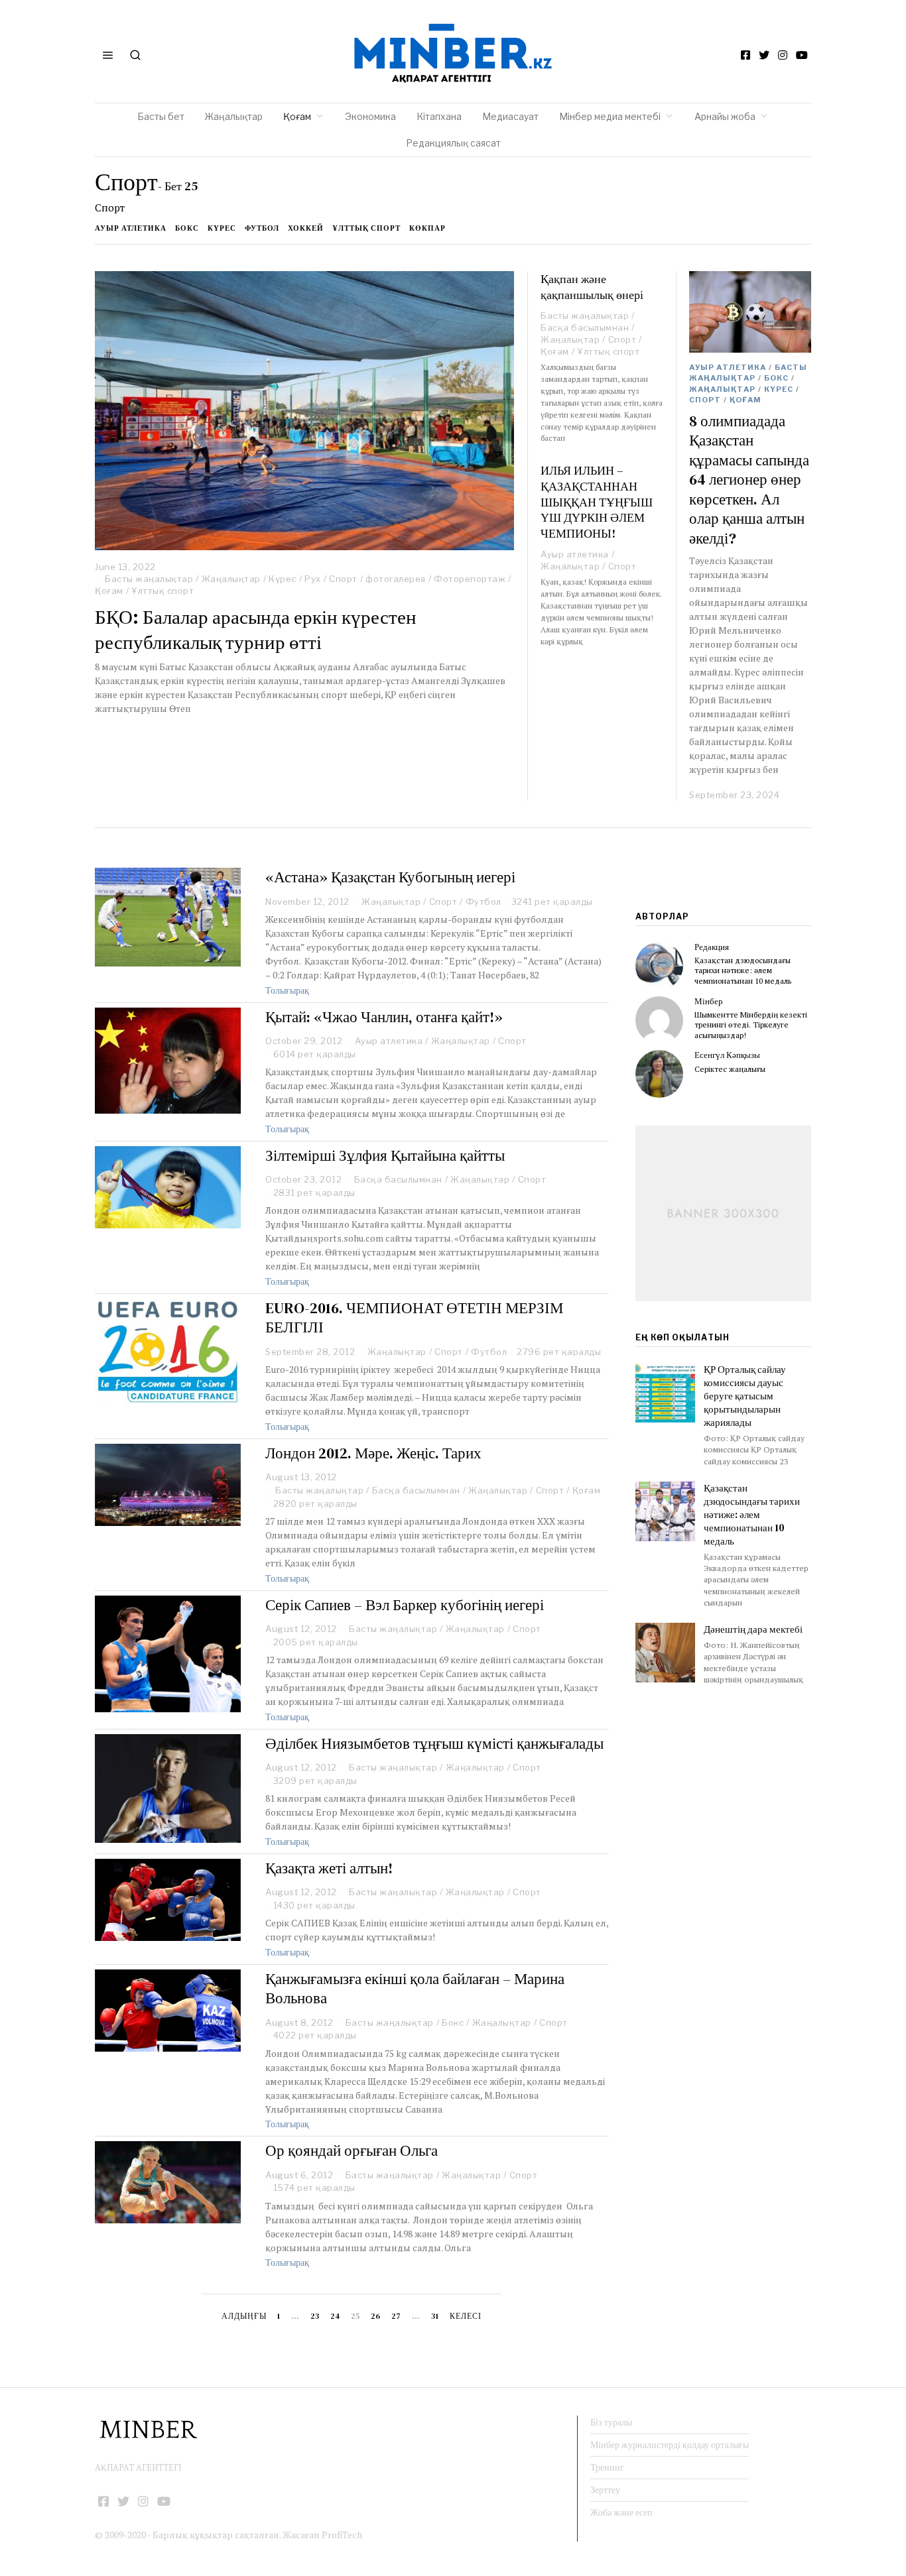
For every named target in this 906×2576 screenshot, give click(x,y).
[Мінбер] (659, 1020)
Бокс (187, 228)
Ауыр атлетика (131, 228)
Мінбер (709, 1001)
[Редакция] (659, 966)
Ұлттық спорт (366, 228)
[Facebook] (745, 55)
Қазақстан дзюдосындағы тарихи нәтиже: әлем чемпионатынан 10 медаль (743, 970)
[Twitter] (764, 55)
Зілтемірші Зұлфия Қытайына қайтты (385, 1155)
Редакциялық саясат (453, 143)
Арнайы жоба (725, 116)
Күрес (222, 228)
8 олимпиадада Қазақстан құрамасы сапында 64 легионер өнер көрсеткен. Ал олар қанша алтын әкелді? (749, 480)
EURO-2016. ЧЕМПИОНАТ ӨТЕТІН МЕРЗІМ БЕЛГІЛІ (414, 1318)
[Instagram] (783, 55)
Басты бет (161, 116)
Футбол (262, 228)
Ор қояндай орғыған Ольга (352, 2150)
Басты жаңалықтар (149, 579)
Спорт (343, 579)
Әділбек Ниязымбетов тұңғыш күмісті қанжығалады (434, 1743)
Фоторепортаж (470, 579)
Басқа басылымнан (585, 327)
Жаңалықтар (234, 116)
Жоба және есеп (621, 2512)
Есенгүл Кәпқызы (727, 1055)
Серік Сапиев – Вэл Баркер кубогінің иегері (405, 1605)
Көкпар (427, 228)
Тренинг (607, 2467)
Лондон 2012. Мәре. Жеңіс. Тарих (373, 1453)
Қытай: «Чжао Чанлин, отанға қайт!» (384, 1017)
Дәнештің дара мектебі (754, 1629)
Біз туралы (611, 2422)
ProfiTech (342, 2535)
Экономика (370, 116)
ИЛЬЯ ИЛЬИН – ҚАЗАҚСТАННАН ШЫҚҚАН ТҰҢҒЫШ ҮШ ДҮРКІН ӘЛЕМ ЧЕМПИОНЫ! (597, 502)
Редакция (712, 947)
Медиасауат (510, 116)
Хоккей (306, 228)
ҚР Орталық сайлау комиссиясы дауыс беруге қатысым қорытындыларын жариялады (745, 1396)
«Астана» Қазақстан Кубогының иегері (390, 877)
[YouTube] (802, 55)
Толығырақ (287, 990)
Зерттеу (605, 2490)
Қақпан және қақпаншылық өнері (592, 287)
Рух (313, 579)
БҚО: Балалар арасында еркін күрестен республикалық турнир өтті (256, 630)
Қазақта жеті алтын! (329, 1868)
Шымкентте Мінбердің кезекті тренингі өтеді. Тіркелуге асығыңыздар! (751, 1025)
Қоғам (297, 116)
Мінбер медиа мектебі (610, 116)
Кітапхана (439, 116)
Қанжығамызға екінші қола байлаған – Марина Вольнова (415, 1989)
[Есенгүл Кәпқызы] (659, 1074)
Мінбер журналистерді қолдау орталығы (670, 2445)
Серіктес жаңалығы (730, 1069)
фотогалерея (396, 579)
